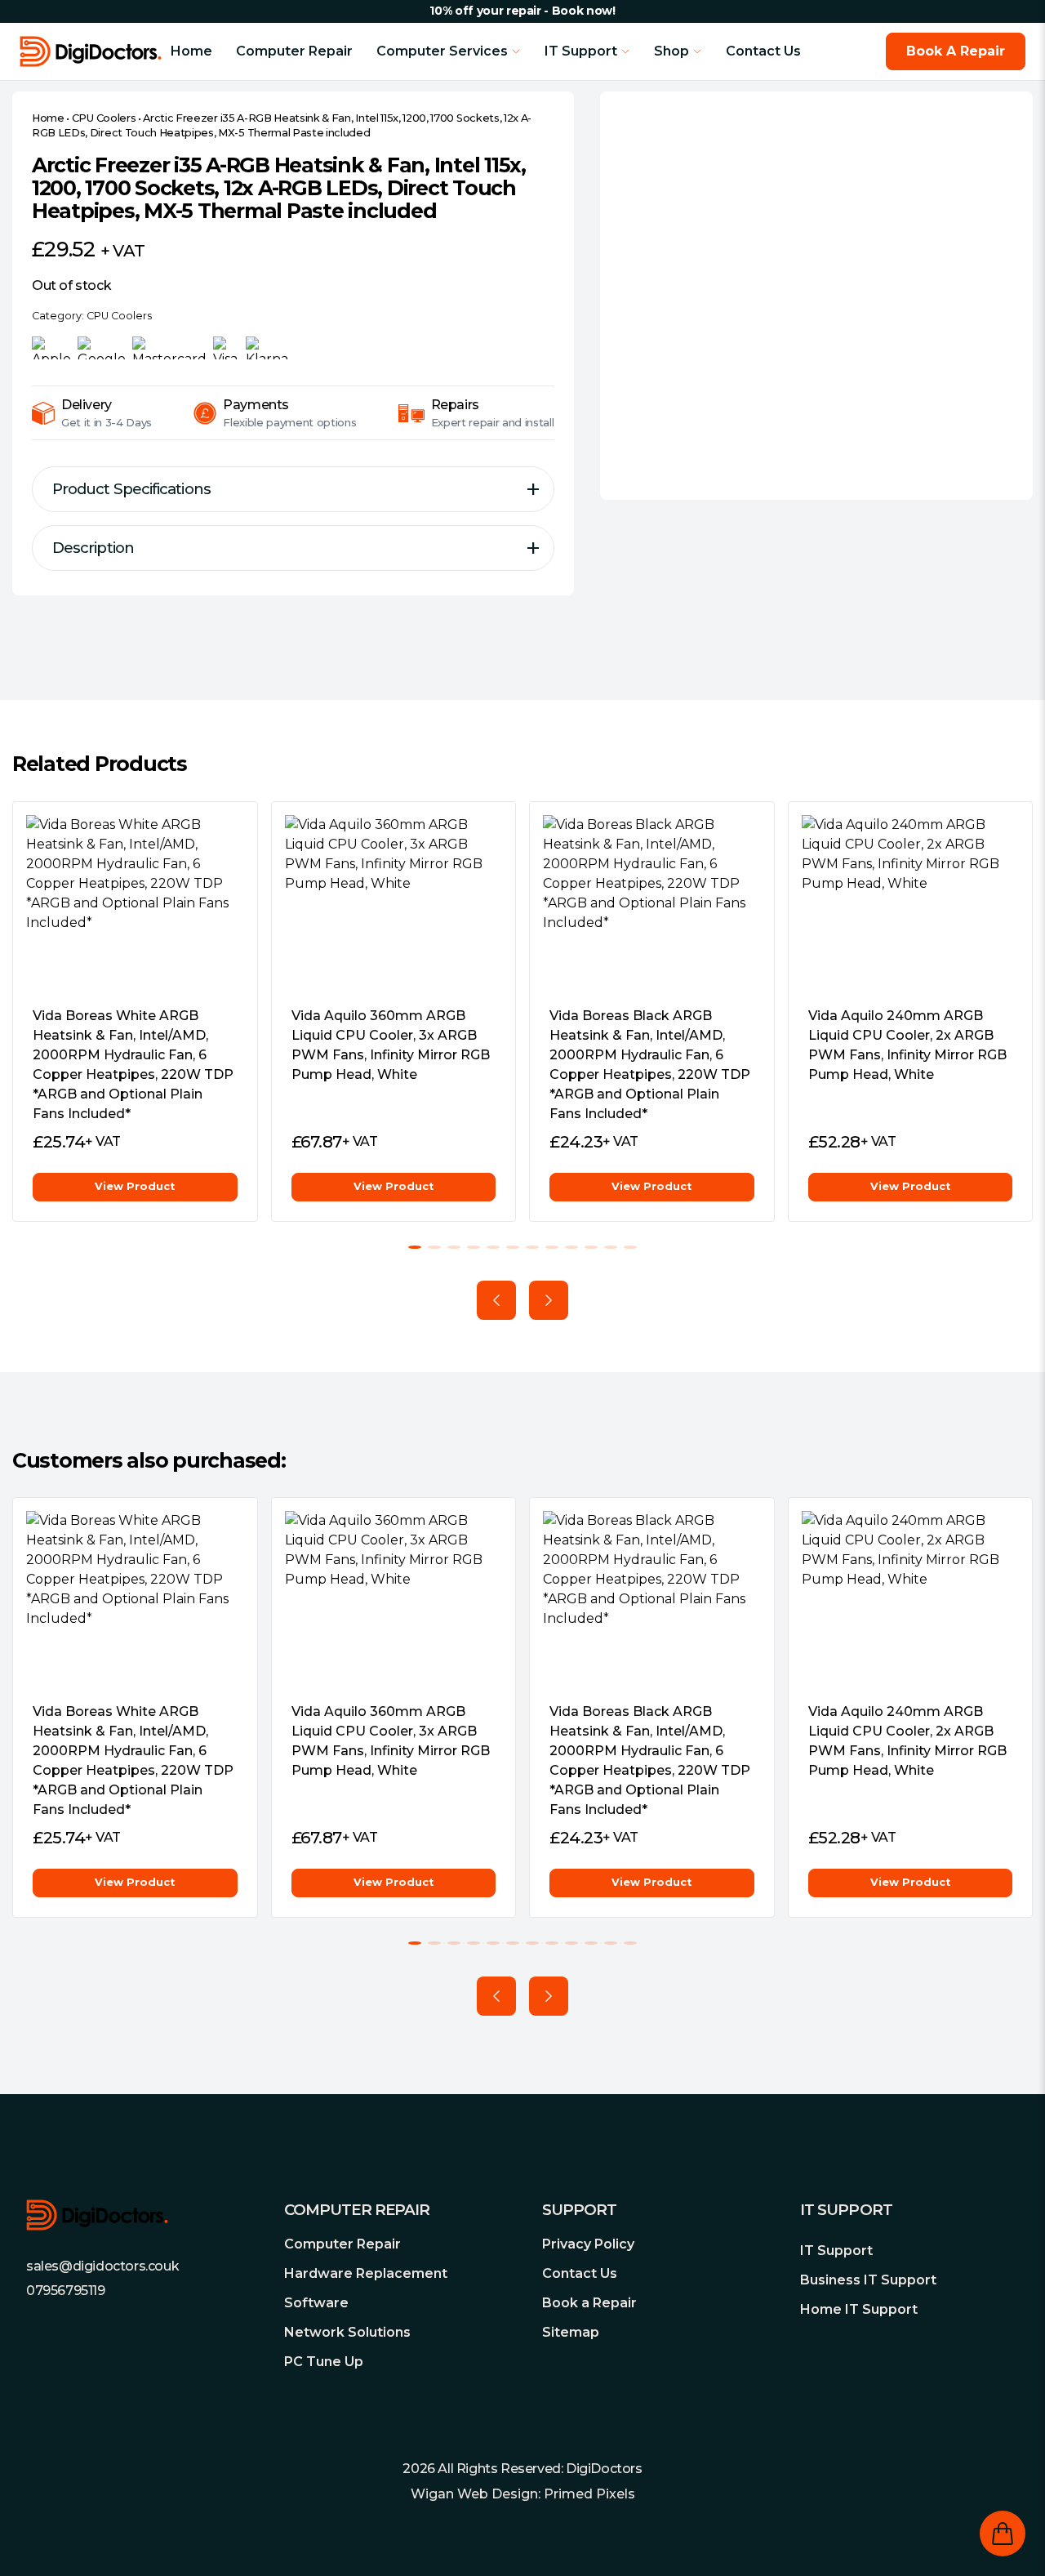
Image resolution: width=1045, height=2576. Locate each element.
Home (191, 51)
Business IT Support (868, 2280)
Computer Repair (294, 51)
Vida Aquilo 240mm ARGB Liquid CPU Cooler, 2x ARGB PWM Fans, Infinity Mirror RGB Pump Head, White (907, 1045)
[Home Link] (95, 51)
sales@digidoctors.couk (102, 2266)
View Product (135, 1186)
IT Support (836, 2251)
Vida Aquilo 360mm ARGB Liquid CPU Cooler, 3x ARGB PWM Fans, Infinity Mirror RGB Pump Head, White (391, 1045)
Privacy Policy (588, 2244)
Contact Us (763, 51)
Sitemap (571, 2332)
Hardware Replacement (366, 2273)
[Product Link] (135, 904)
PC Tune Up (324, 2362)
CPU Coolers (104, 118)
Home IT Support (859, 2309)
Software (316, 2303)
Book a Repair (589, 2303)
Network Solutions (347, 2332)
